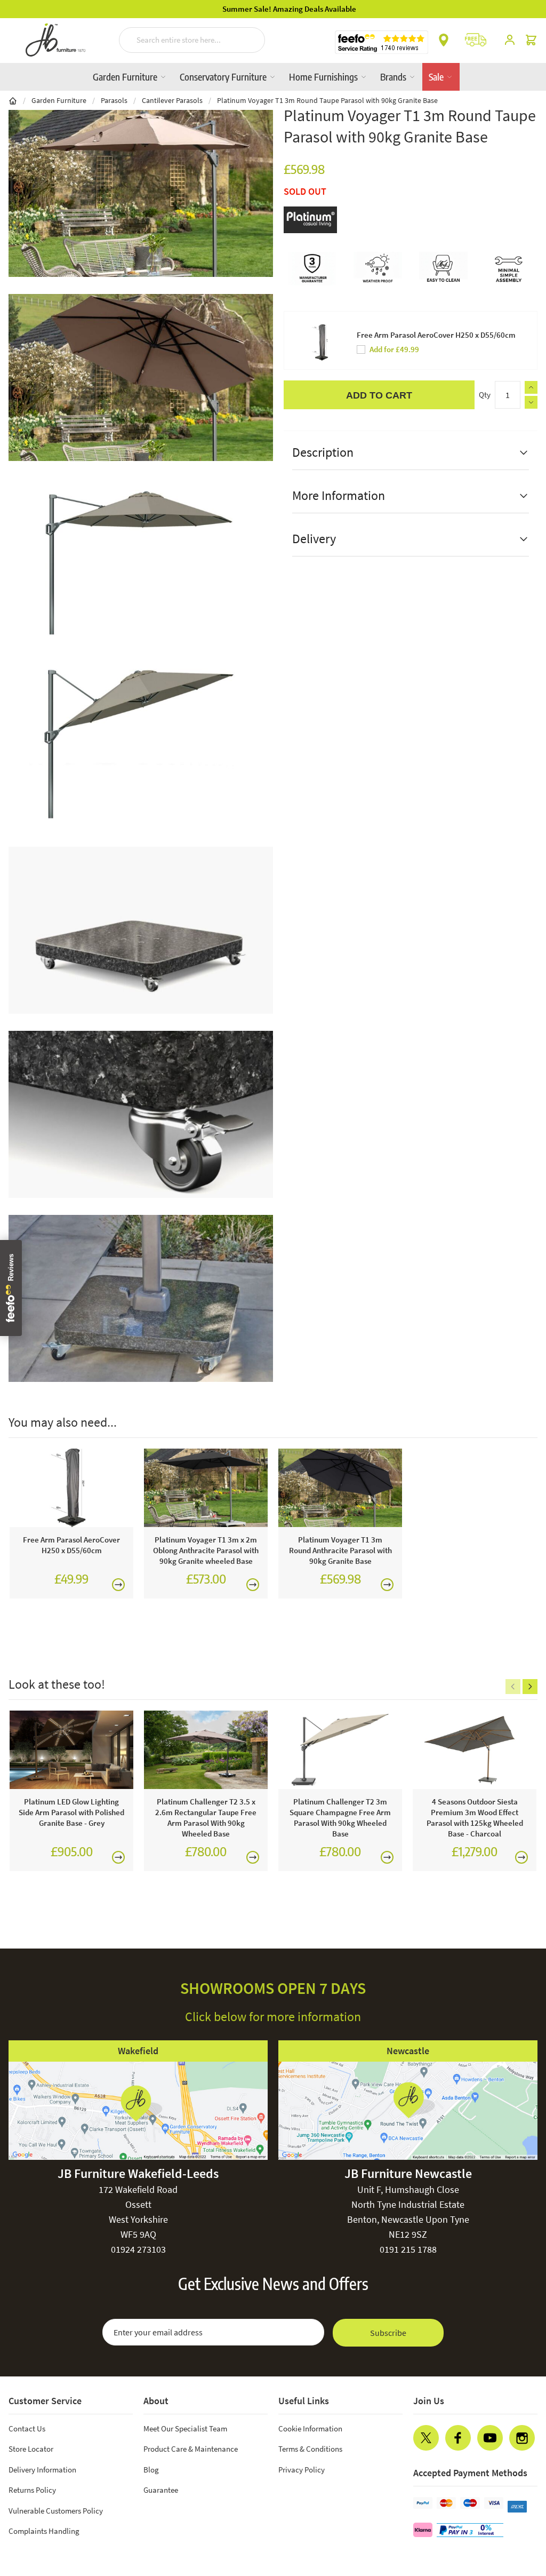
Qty (485, 395)
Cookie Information (310, 2428)
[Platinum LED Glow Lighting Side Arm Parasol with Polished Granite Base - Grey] (71, 1750)
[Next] (530, 1687)
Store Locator (31, 2449)
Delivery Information (42, 2470)
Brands (394, 77)
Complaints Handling (44, 2531)
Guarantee (161, 2490)
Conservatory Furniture (224, 77)
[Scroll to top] (516, 2503)
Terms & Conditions (310, 2449)
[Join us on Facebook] (458, 2438)
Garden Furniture (126, 77)
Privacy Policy (302, 2470)
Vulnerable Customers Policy (56, 2511)
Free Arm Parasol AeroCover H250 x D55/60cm (436, 335)
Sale (437, 77)
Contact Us (27, 2428)
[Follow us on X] (426, 2438)
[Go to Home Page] (13, 100)
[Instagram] (522, 2438)
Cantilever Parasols (172, 100)
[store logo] (55, 40)
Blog (151, 2470)
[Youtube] (490, 2438)
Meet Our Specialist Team (185, 2428)
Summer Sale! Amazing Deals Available (273, 9)
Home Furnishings (324, 77)
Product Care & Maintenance (191, 2449)
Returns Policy (32, 2490)
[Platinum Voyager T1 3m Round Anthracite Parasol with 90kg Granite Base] (340, 1488)
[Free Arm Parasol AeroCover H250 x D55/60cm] (71, 1488)
